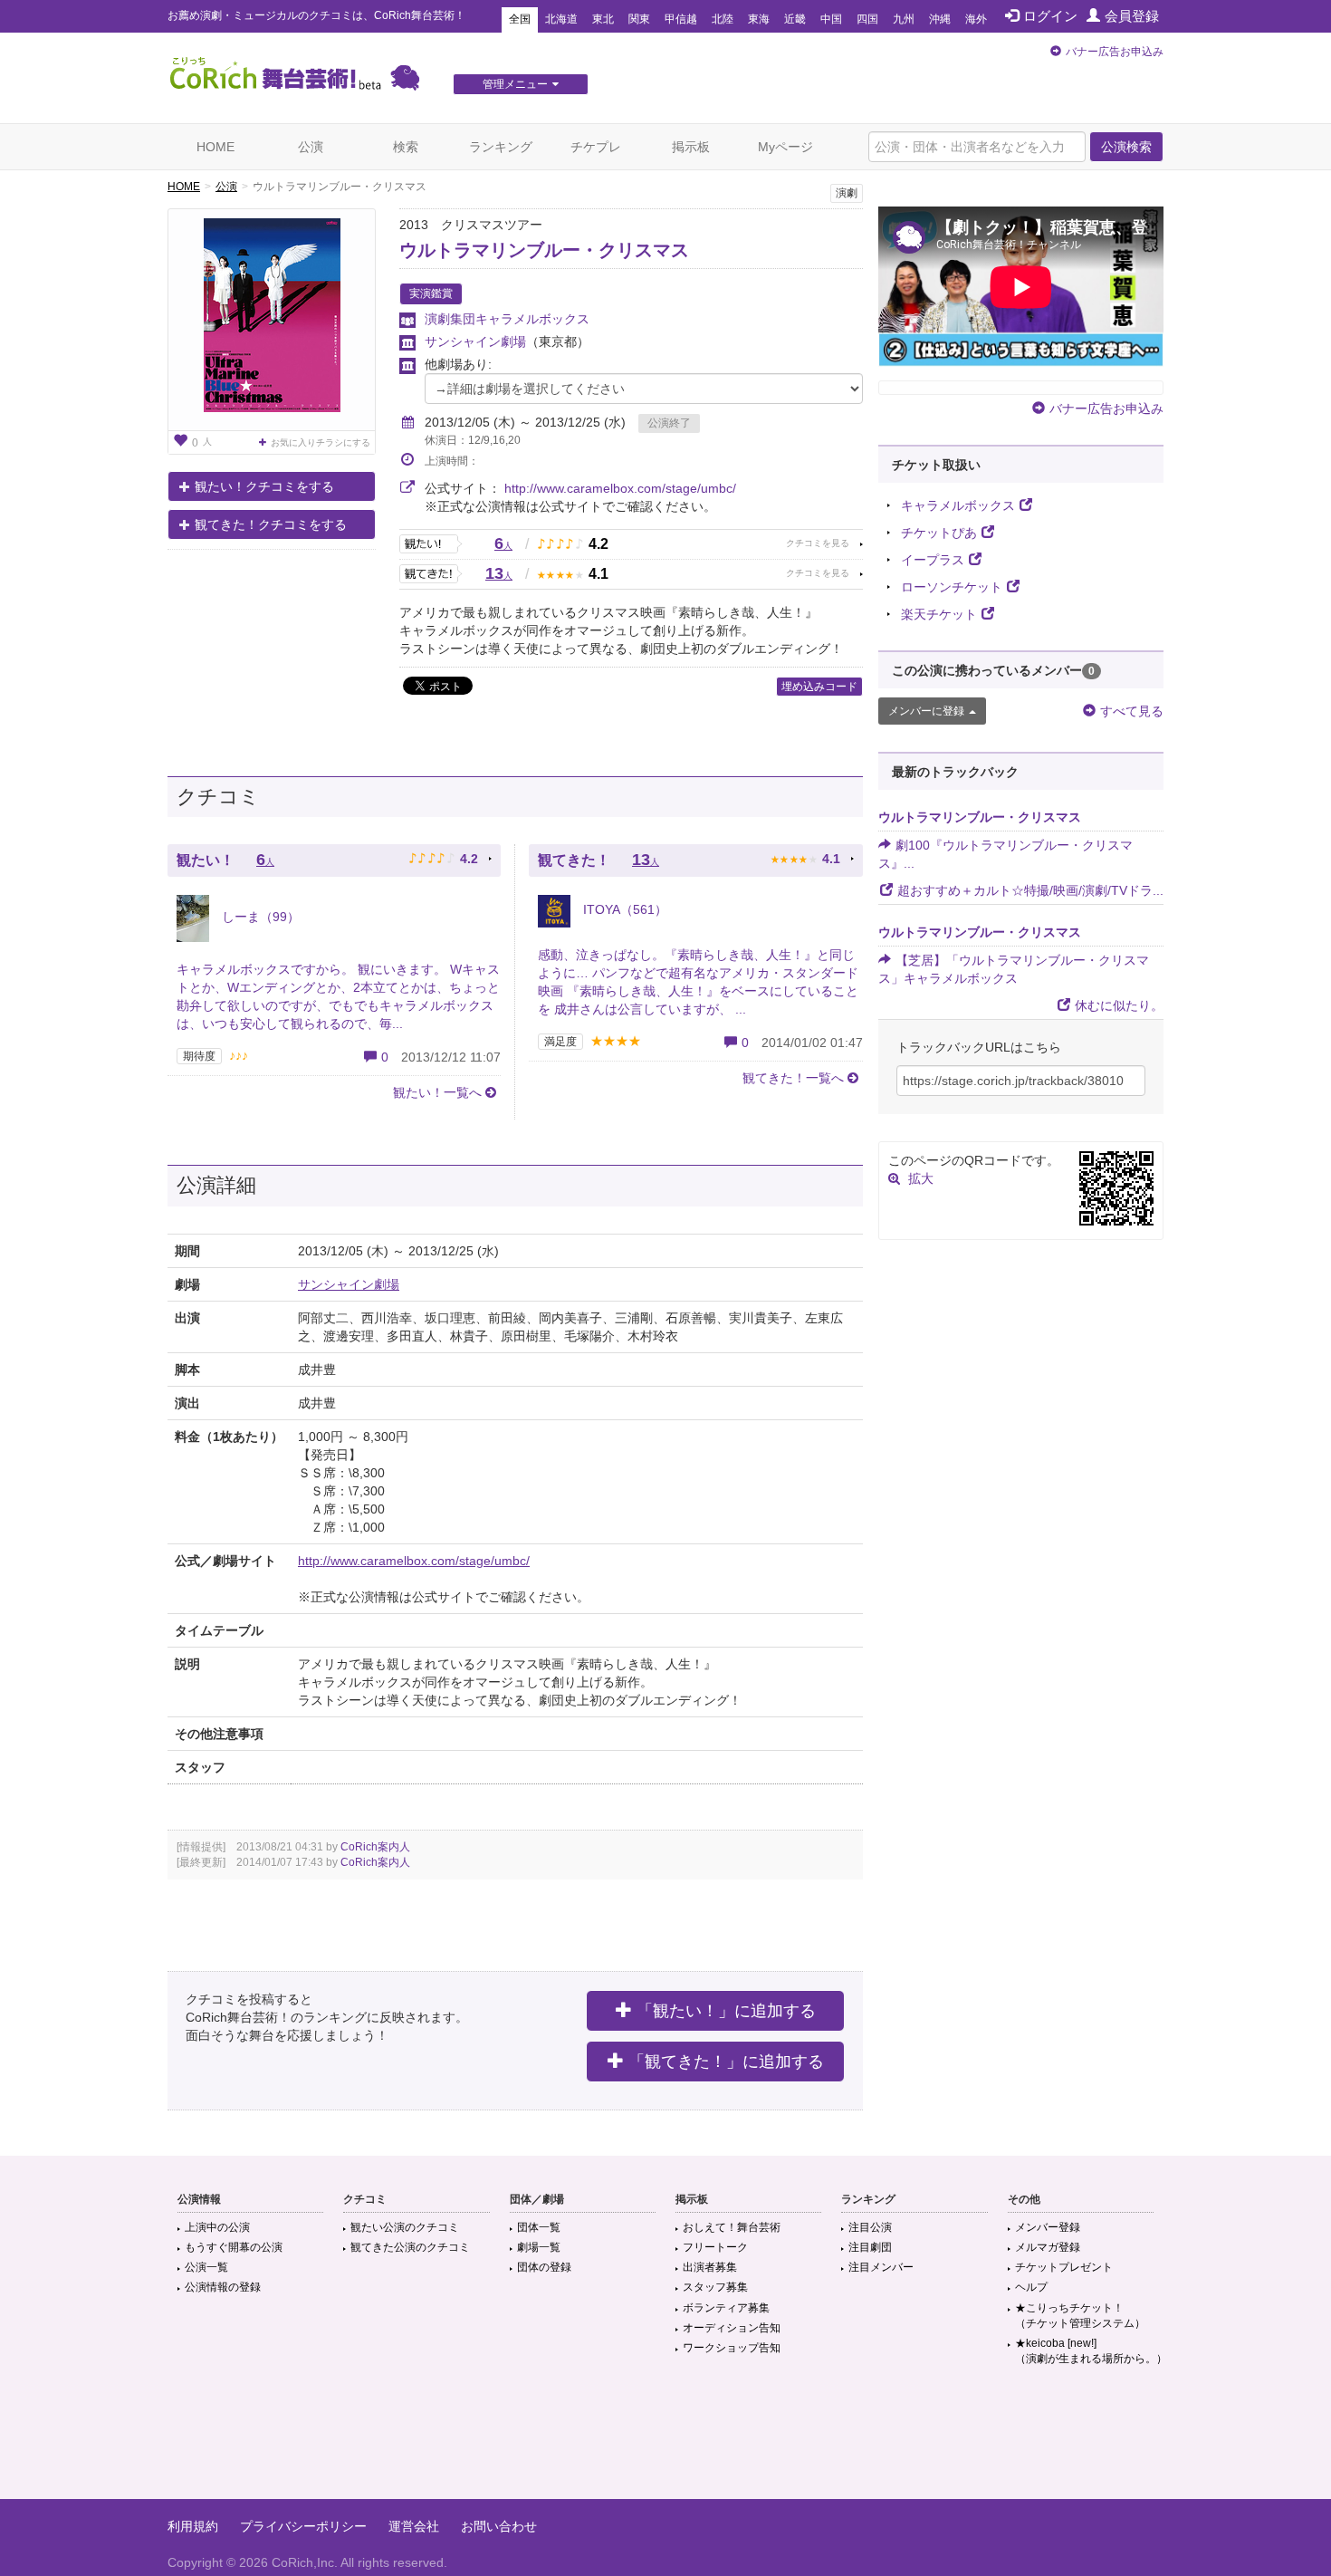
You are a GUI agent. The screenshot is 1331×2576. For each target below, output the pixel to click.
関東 (639, 19)
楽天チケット (939, 614)
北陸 (723, 19)
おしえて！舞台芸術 (732, 2227)
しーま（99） (259, 917)
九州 (904, 19)
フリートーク (715, 2247)
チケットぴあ (939, 533)
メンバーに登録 (926, 711)
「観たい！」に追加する (726, 2011)
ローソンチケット (952, 587)
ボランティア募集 (726, 2308)
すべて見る (1132, 711)
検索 (406, 147)
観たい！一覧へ (437, 1092)
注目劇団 (870, 2247)
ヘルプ (1031, 2287)
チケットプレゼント (1064, 2267)
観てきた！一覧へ (793, 1078)
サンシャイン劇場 (475, 341)
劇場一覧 (539, 2247)
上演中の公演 (217, 2227)
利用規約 (193, 2526)
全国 (520, 19)
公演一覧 (206, 2267)
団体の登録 (544, 2267)
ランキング (501, 147)
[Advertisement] (665, 2440)
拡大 (921, 1178)
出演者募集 (710, 2267)
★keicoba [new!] (1091, 2351)
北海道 (561, 19)
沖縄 (940, 19)
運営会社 (414, 2526)
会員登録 (1132, 16)
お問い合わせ (499, 2526)
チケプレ (596, 147)
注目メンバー (881, 2267)
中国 (831, 19)
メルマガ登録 (1048, 2247)
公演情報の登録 (223, 2287)
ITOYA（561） (623, 909)
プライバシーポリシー (303, 2526)
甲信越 (681, 19)
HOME (215, 147)
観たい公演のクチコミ (405, 2227)
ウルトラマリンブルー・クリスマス (544, 250)
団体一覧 (539, 2227)
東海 (759, 19)
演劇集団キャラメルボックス (507, 319)
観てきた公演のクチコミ (410, 2247)
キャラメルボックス (958, 505)
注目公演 (870, 2227)
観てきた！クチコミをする (271, 524)
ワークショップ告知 (732, 2348)
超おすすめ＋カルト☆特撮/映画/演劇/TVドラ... (1030, 890)
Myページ (785, 147)
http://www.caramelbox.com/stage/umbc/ (620, 488)
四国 (867, 19)
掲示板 (691, 147)
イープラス (933, 560)
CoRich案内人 (375, 1847)
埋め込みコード (819, 687)
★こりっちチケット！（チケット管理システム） (1080, 2316)
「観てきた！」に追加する (726, 2062)
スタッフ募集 (715, 2287)
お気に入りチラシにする (321, 442)
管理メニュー (515, 84)
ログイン (1050, 16)
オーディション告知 (732, 2328)
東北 (603, 19)
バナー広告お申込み (1115, 52)
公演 (311, 147)
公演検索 (1126, 147)
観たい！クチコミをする (264, 486)
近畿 (795, 19)
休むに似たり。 (1119, 1005)
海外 (976, 19)
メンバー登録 (1048, 2227)
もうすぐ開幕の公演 (234, 2247)
